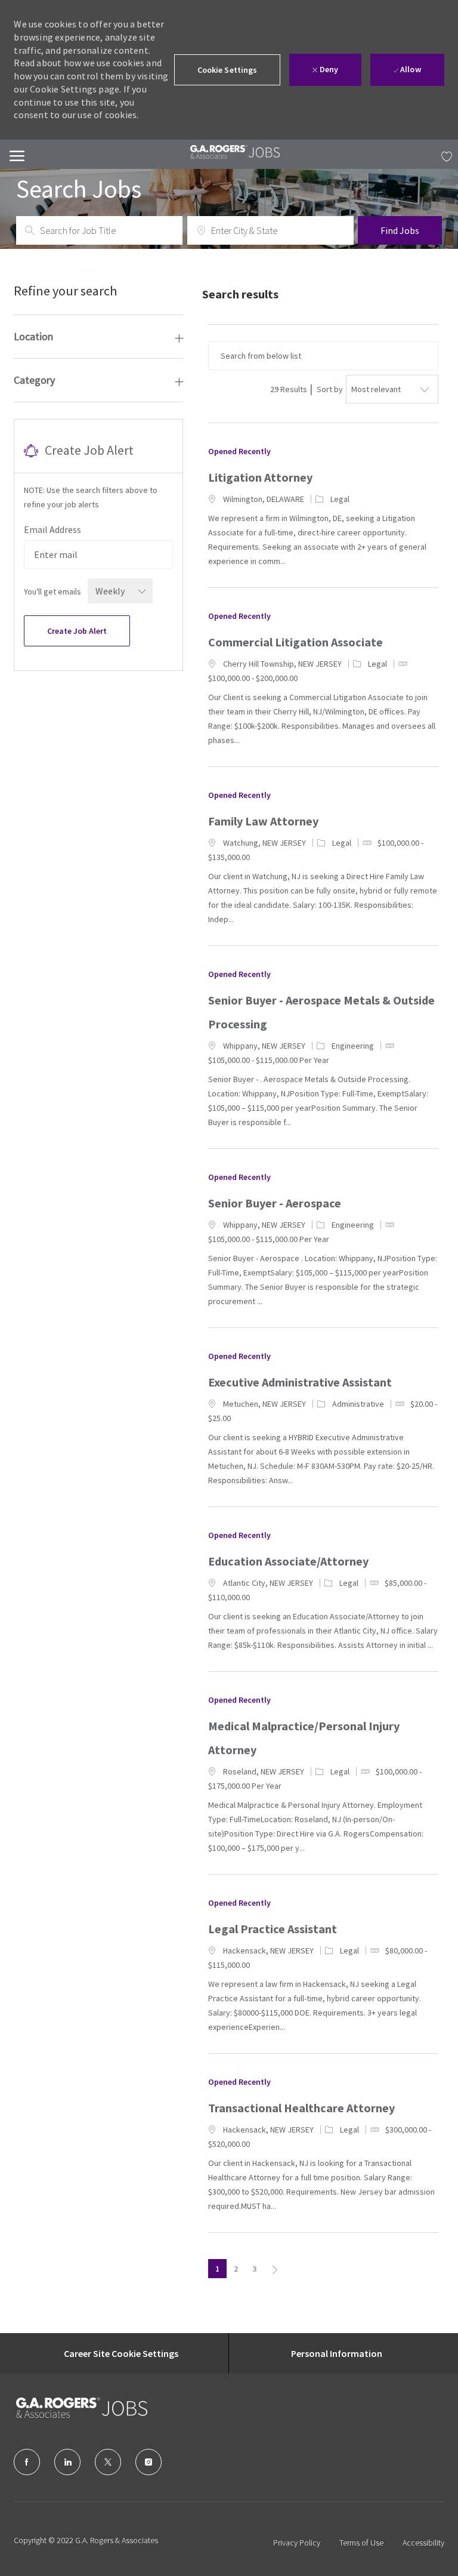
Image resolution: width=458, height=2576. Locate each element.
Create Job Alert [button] (77, 631)
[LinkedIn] (67, 2462)
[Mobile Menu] (17, 154)
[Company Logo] (76, 2408)
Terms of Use (361, 2543)
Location (33, 336)
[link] (235, 152)
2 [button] (236, 2269)
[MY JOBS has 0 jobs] (444, 155)
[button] (228, 70)
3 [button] (254, 2269)
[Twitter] (108, 2462)
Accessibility (423, 2543)
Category (34, 380)
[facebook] (27, 2462)
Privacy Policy (297, 2543)
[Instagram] (148, 2462)
